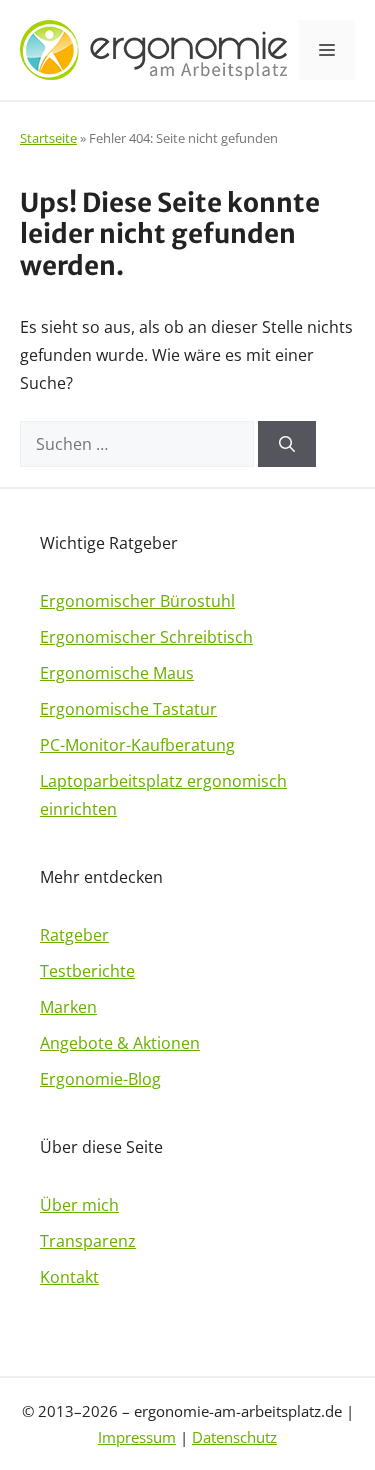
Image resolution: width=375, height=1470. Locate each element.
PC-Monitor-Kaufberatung (137, 745)
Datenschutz (234, 1437)
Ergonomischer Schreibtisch (146, 637)
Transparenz (88, 1241)
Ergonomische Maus (117, 673)
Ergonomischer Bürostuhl (137, 601)
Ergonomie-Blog (100, 1079)
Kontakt (69, 1277)
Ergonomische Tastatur (128, 709)
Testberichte (87, 971)
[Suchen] (287, 444)
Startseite (48, 138)
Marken (68, 1007)
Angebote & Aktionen (120, 1043)
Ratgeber (74, 935)
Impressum (137, 1437)
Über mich (79, 1205)
